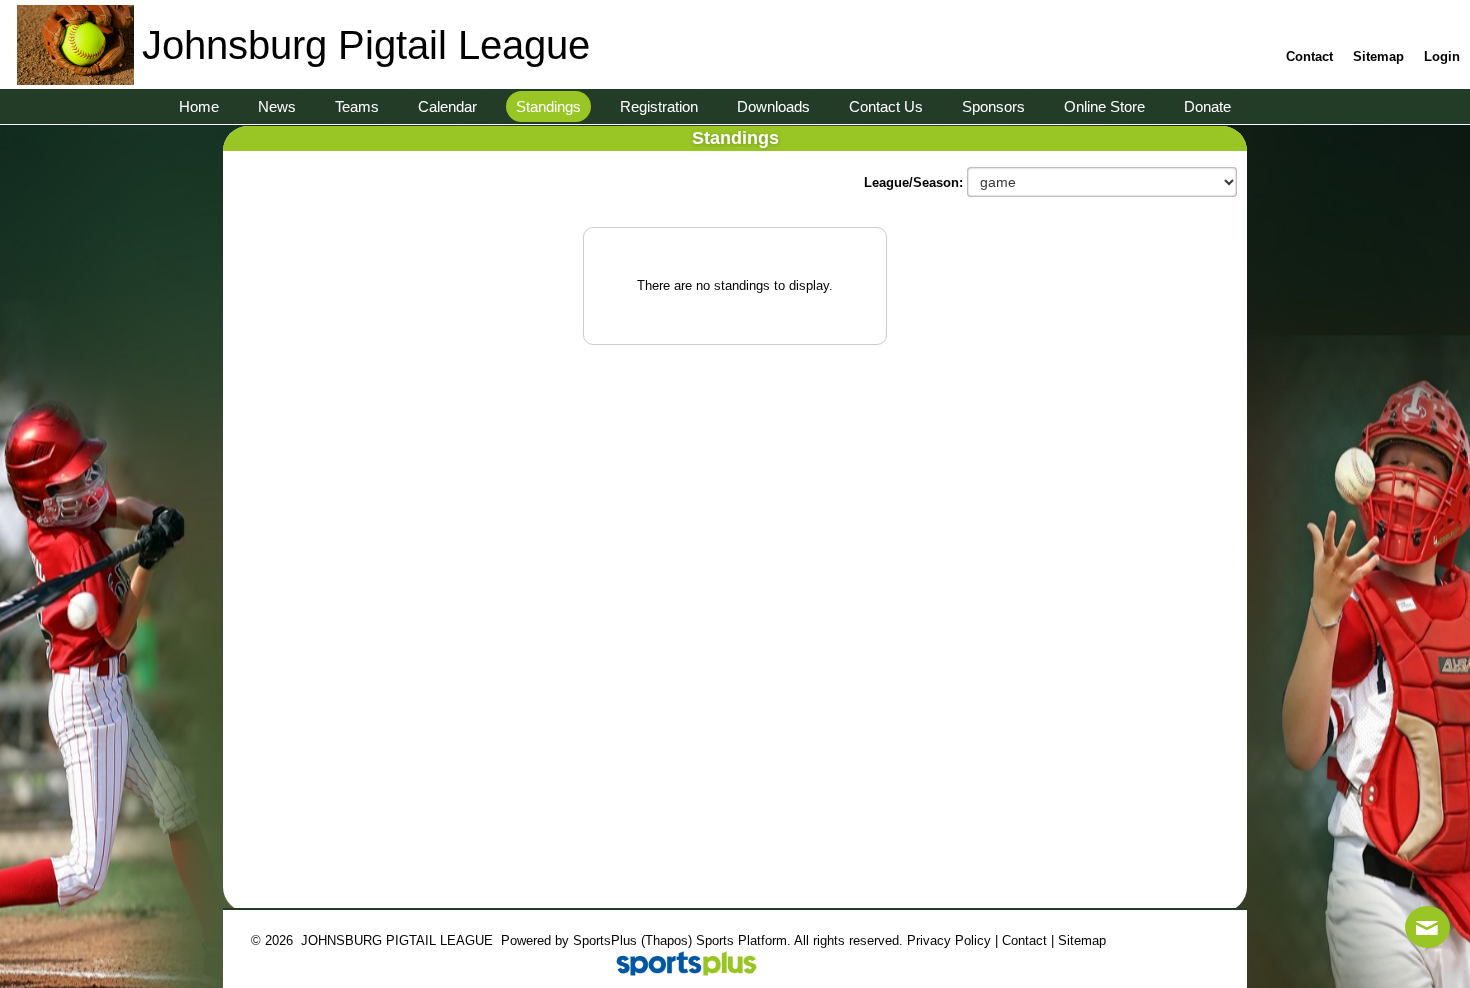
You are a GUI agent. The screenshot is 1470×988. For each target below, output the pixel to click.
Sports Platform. (743, 940)
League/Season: (915, 182)
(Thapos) (666, 940)
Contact (1024, 940)
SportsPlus (605, 940)
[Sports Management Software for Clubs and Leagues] (678, 965)
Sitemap (1082, 940)
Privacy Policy (949, 940)
